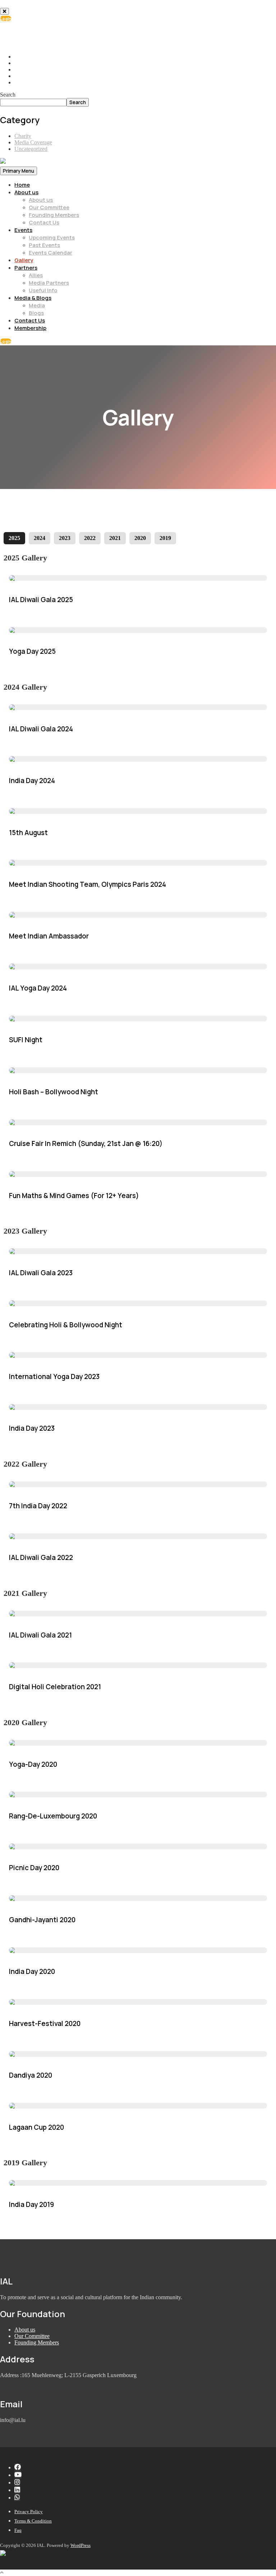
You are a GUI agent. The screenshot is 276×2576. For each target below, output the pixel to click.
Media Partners (49, 283)
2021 (115, 538)
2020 (140, 538)
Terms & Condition (33, 2521)
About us (26, 192)
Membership (30, 328)
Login (6, 18)
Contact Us (44, 222)
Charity (23, 136)
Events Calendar (50, 253)
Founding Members (54, 215)
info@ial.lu (34, 38)
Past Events (44, 245)
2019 (165, 538)
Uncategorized (31, 149)
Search (8, 95)
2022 (90, 538)
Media (37, 305)
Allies (36, 275)
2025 (14, 538)
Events (23, 230)
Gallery (24, 260)
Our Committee (49, 207)
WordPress (80, 2545)
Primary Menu (19, 171)
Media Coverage (33, 142)
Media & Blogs (33, 298)
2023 (65, 538)
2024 (40, 538)
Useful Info (43, 290)
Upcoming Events (52, 237)
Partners (26, 268)
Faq (18, 2530)
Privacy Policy (29, 2512)
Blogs (36, 313)
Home (22, 185)
